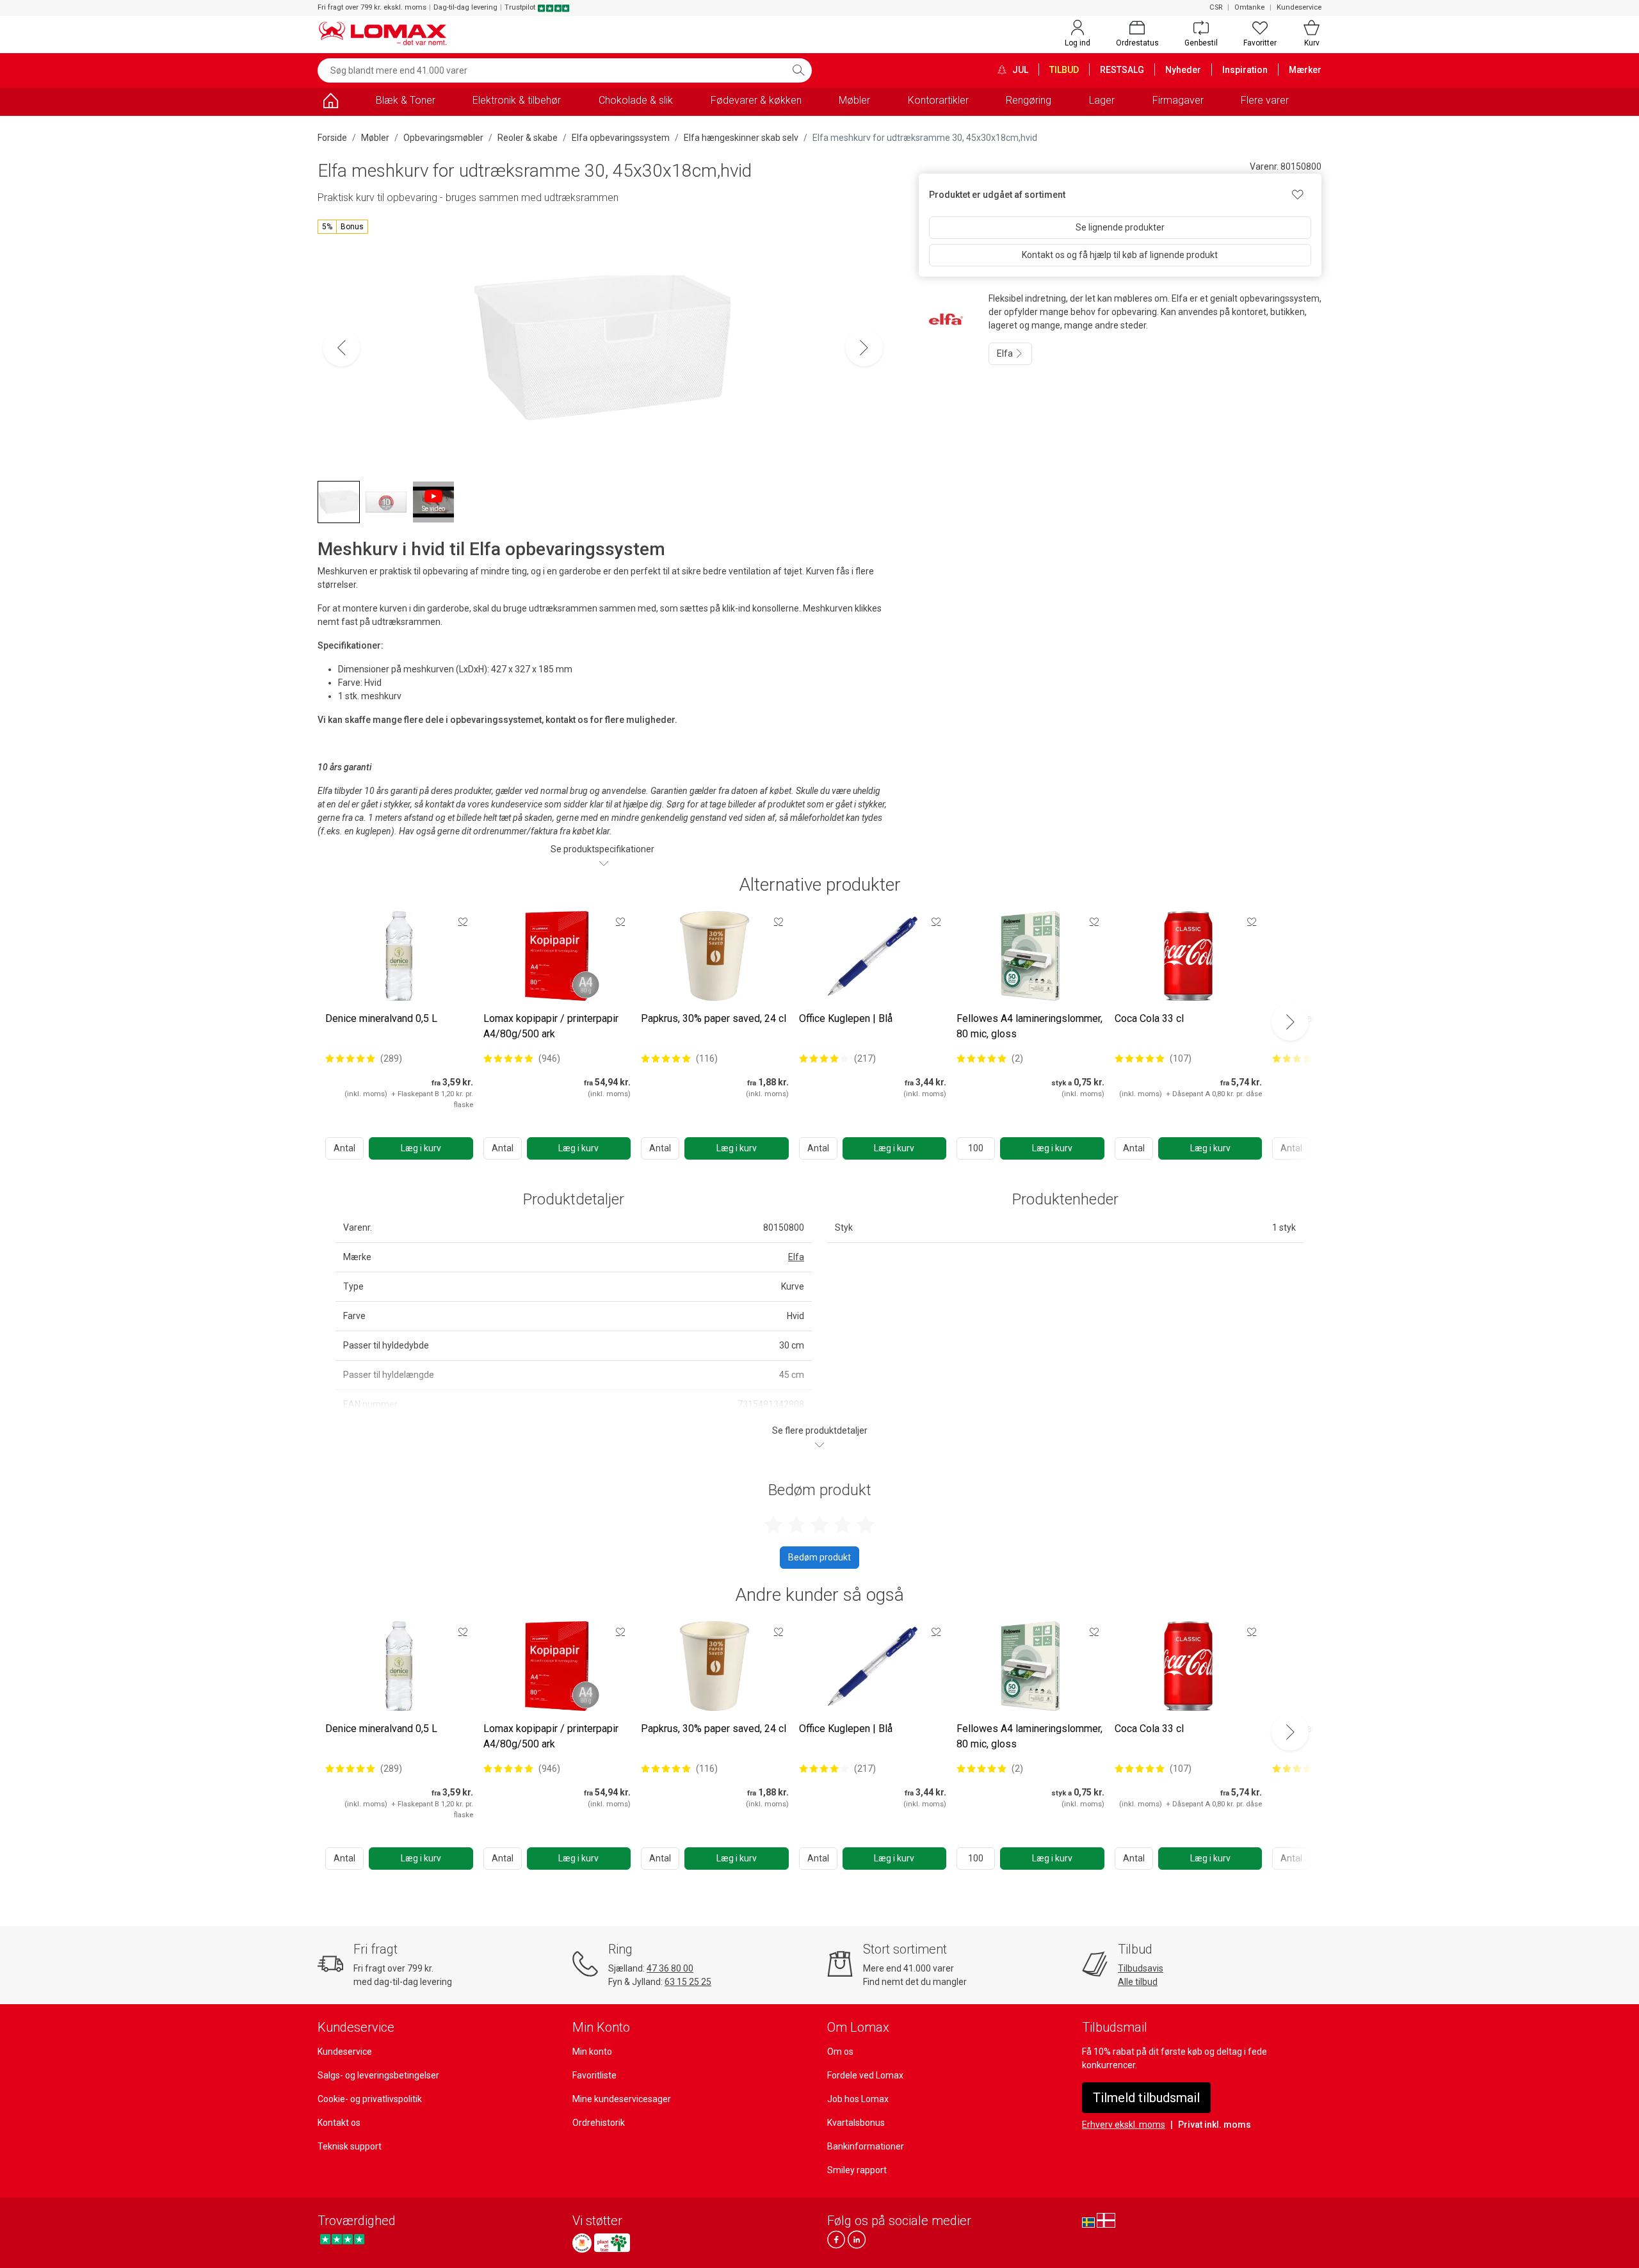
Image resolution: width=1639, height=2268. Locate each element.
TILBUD (1064, 70)
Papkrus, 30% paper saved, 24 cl (714, 1018)
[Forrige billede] (341, 348)
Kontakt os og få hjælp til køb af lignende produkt (1120, 255)
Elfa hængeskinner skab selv (741, 138)
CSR (1216, 7)
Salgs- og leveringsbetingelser (378, 2075)
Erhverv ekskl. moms (1124, 2125)
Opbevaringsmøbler (443, 138)
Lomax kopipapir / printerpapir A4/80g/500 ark (551, 1026)
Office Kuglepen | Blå (846, 1018)
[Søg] (798, 70)
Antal (344, 1148)
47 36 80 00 (670, 1968)
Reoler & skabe (528, 138)
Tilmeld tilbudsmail (1146, 2098)
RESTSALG (1122, 70)
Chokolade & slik (636, 100)
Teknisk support (350, 2146)
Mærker (1305, 70)
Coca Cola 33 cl (1149, 1018)
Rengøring (1029, 100)
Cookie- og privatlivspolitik (370, 2099)
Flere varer (1265, 100)
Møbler (854, 100)
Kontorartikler (938, 100)
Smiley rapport (857, 2170)
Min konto (592, 2052)
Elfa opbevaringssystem (621, 138)
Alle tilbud (1138, 1982)
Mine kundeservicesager (622, 2099)
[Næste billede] (864, 348)
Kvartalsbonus (856, 2123)
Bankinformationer (866, 2146)
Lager (1102, 100)
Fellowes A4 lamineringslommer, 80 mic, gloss (1029, 1026)
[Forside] (330, 103)
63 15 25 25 (688, 1982)
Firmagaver (1178, 100)
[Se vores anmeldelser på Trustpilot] (342, 2240)
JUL (1019, 70)
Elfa (1006, 353)
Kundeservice (1299, 7)
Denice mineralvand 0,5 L (381, 1018)
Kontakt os (339, 2123)
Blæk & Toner (406, 100)
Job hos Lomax (858, 2099)
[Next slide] (1290, 1022)
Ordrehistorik (599, 2123)
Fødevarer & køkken (756, 100)
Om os (840, 2052)
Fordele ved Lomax (865, 2075)
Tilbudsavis (1141, 1968)
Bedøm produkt (819, 1557)
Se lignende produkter (1120, 227)
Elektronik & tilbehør (517, 100)
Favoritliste (594, 2075)
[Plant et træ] (612, 2243)
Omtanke (1249, 7)
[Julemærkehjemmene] (582, 2243)
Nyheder (1183, 70)
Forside (332, 138)
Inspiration (1245, 70)
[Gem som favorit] (463, 921)
